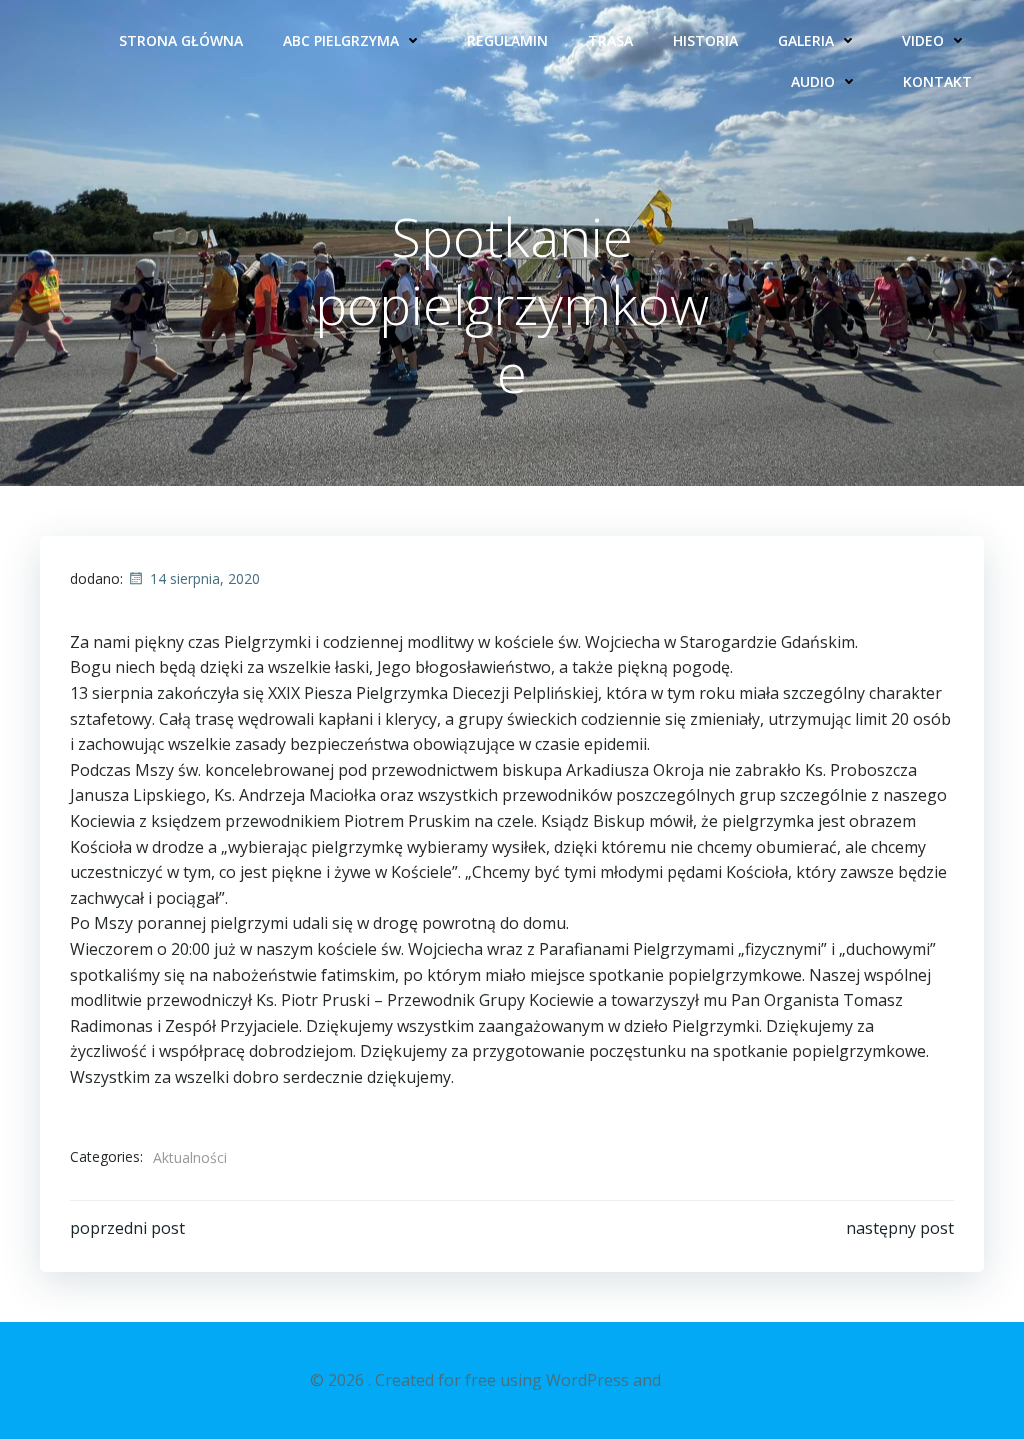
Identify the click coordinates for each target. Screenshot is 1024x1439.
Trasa (610, 40)
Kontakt (937, 81)
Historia (705, 40)
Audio (813, 81)
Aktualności (190, 1157)
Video (923, 40)
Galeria (806, 40)
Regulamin (507, 40)
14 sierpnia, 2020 (205, 578)
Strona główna (181, 40)
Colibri (689, 1380)
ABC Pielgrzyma (341, 40)
